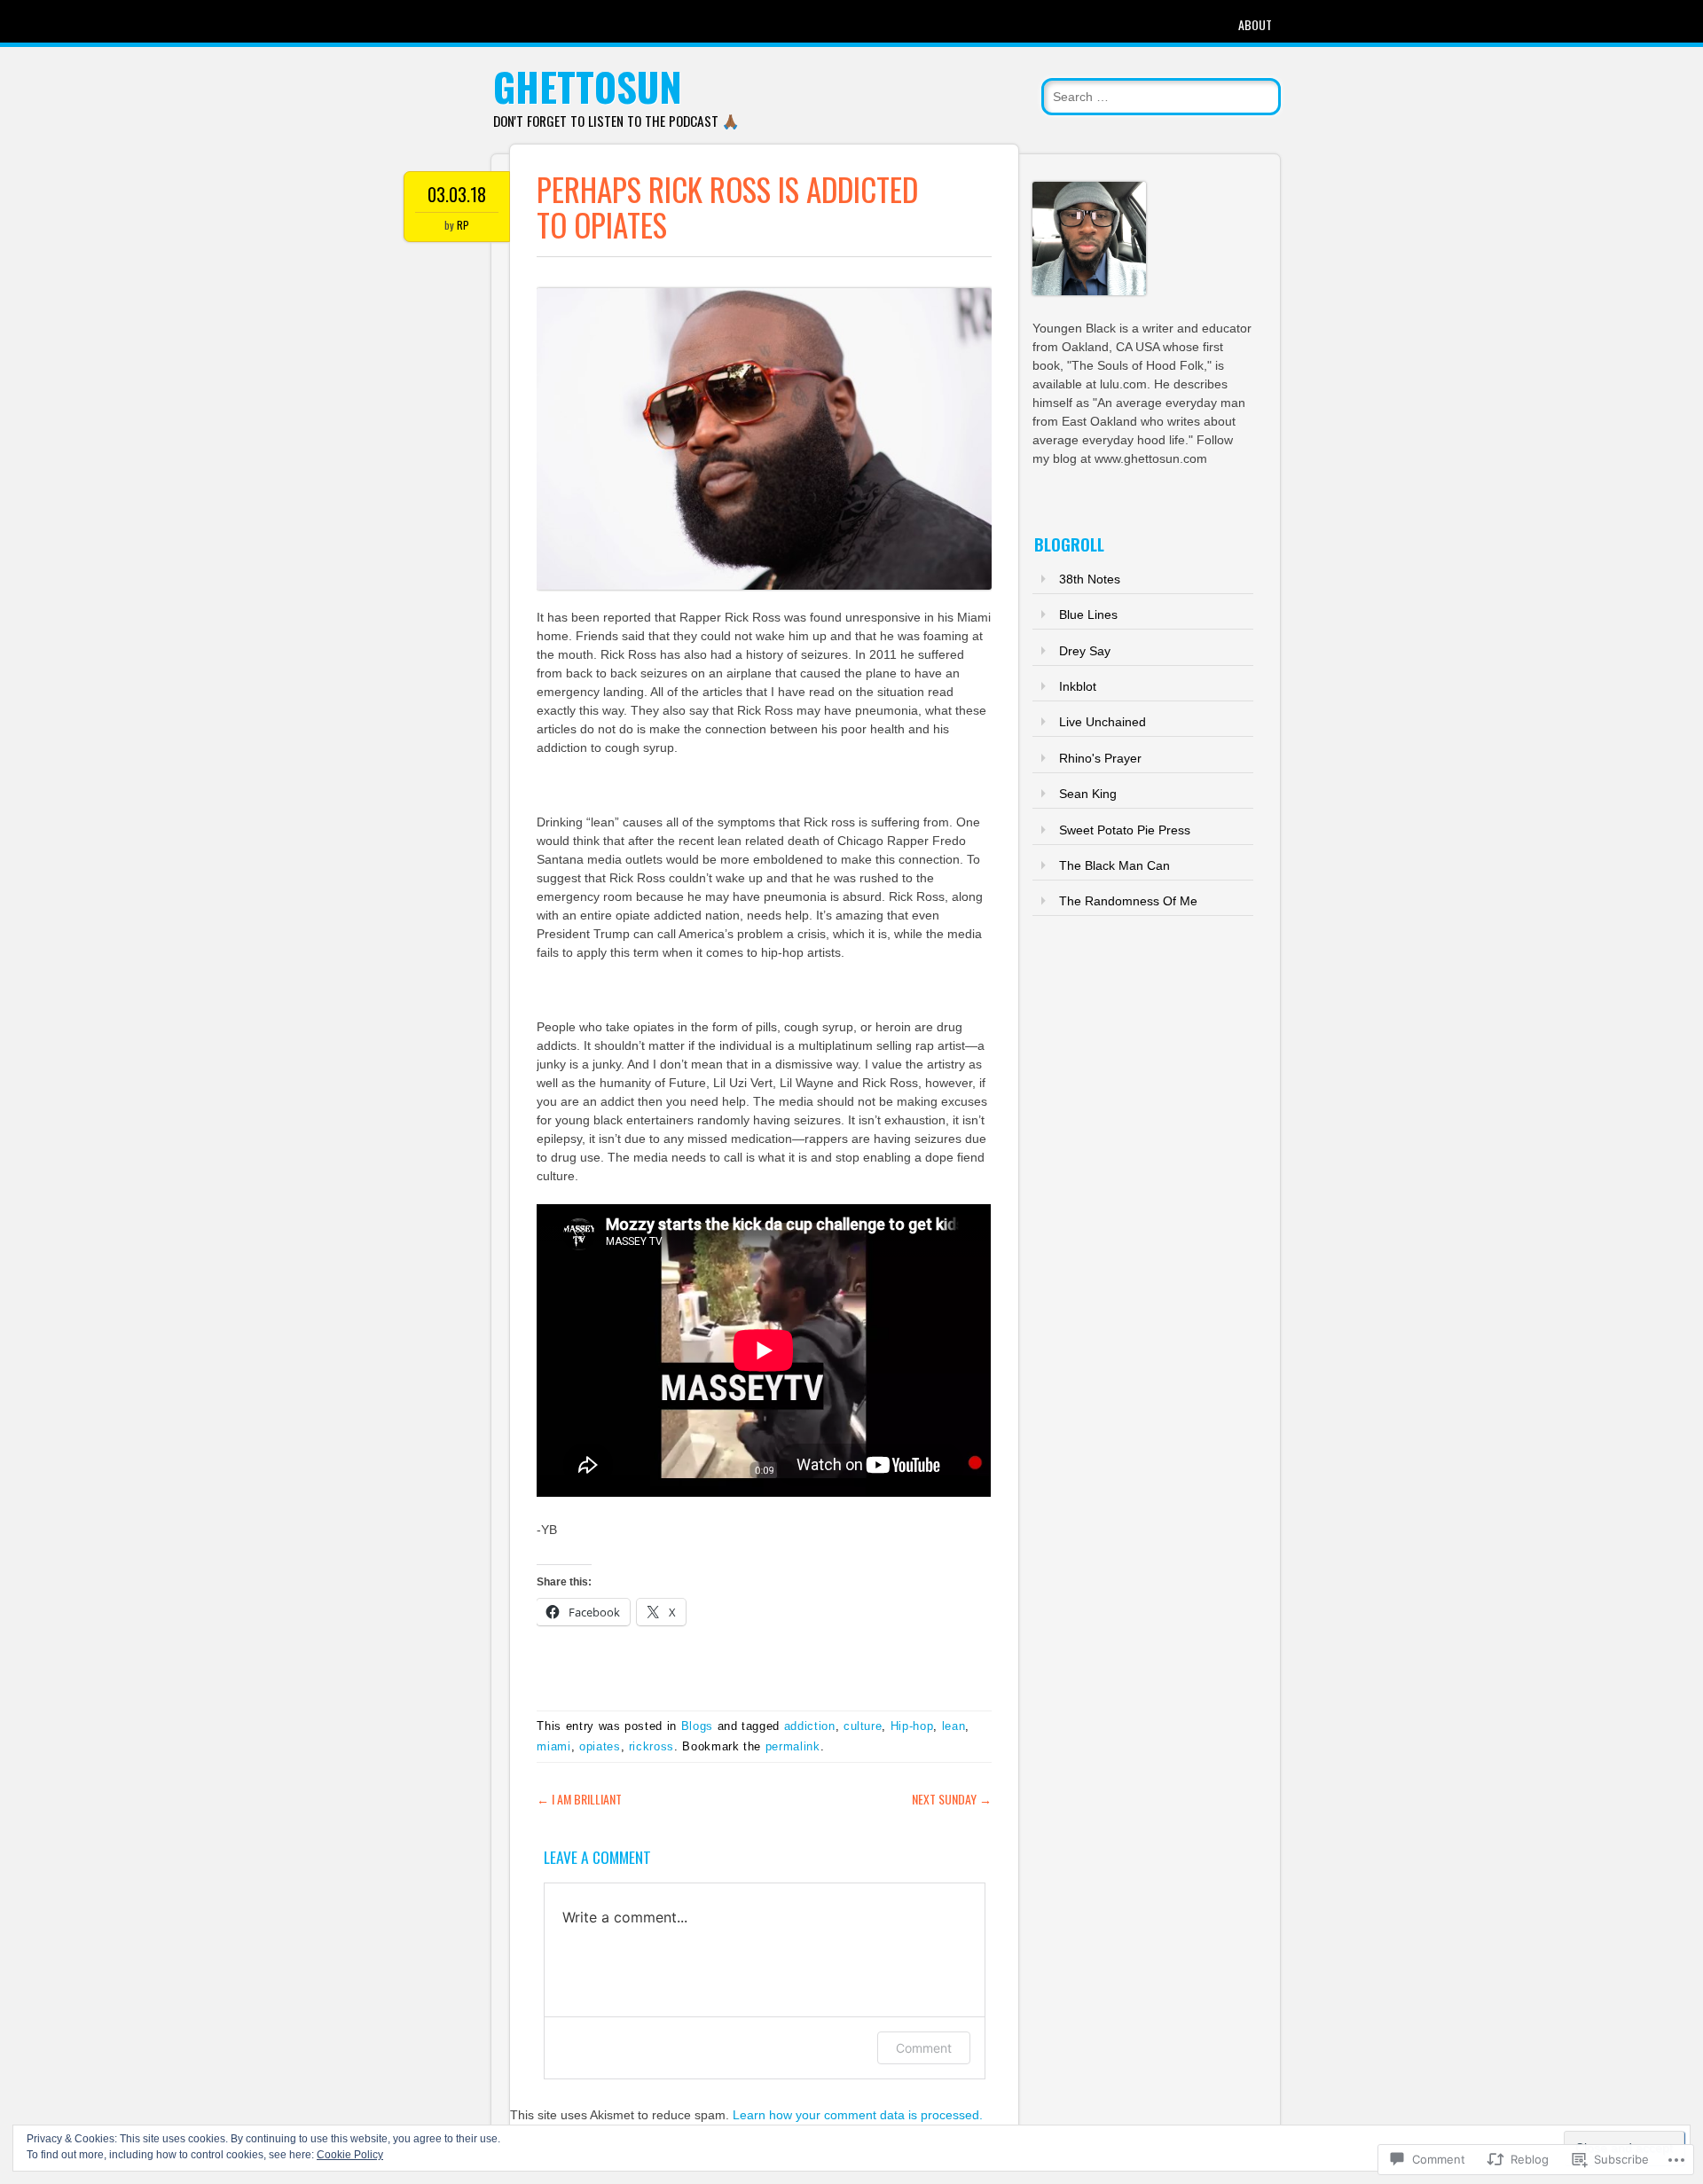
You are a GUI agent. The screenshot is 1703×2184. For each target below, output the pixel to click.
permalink (793, 1746)
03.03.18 (457, 194)
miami (553, 1746)
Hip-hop (912, 1726)
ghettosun (588, 86)
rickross (651, 1746)
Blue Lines (1088, 614)
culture (863, 1726)
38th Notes (1090, 579)
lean (954, 1726)
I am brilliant (579, 1799)
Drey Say (1085, 651)
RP (463, 225)
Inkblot (1078, 686)
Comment (924, 2048)
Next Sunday (952, 1799)
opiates (600, 1746)
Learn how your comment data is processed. (858, 2115)
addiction (810, 1726)
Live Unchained (1103, 722)
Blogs (697, 1726)
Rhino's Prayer (1100, 758)
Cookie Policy (350, 2155)
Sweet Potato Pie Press (1125, 830)
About (1255, 24)
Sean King (1088, 794)
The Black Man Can (1114, 865)
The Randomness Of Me (1128, 901)
